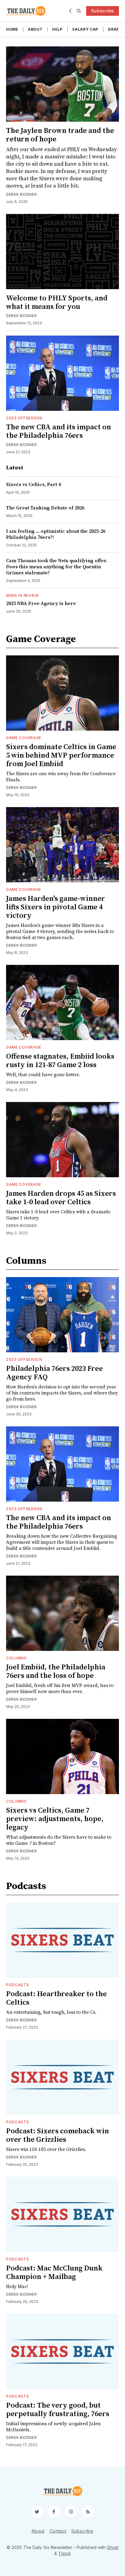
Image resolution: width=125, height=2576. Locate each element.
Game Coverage (41, 639)
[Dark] (71, 11)
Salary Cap (85, 29)
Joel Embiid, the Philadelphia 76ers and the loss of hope (56, 1672)
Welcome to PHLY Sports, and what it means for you (57, 303)
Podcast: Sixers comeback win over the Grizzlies (57, 2135)
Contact (58, 2531)
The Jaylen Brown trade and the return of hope (60, 135)
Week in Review (22, 595)
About (35, 29)
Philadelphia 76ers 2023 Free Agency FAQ (54, 1373)
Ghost (113, 2547)
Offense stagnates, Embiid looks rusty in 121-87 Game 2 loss (60, 1061)
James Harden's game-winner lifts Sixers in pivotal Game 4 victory (56, 907)
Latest (15, 468)
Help (57, 29)
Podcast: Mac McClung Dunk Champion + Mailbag (54, 2273)
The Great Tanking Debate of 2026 (45, 508)
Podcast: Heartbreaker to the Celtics (56, 1998)
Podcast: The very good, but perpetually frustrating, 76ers (58, 2410)
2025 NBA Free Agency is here (41, 603)
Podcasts (26, 1886)
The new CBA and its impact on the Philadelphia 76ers (59, 431)
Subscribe (103, 11)
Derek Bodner (21, 316)
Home (12, 29)
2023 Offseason (24, 418)
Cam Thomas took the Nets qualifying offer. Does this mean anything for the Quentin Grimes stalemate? (57, 567)
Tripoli (64, 2553)
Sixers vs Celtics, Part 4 (33, 485)
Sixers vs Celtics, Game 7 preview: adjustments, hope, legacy (55, 1819)
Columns (26, 1261)
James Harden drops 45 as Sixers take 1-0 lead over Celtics (61, 1198)
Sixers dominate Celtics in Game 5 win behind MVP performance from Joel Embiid (61, 756)
